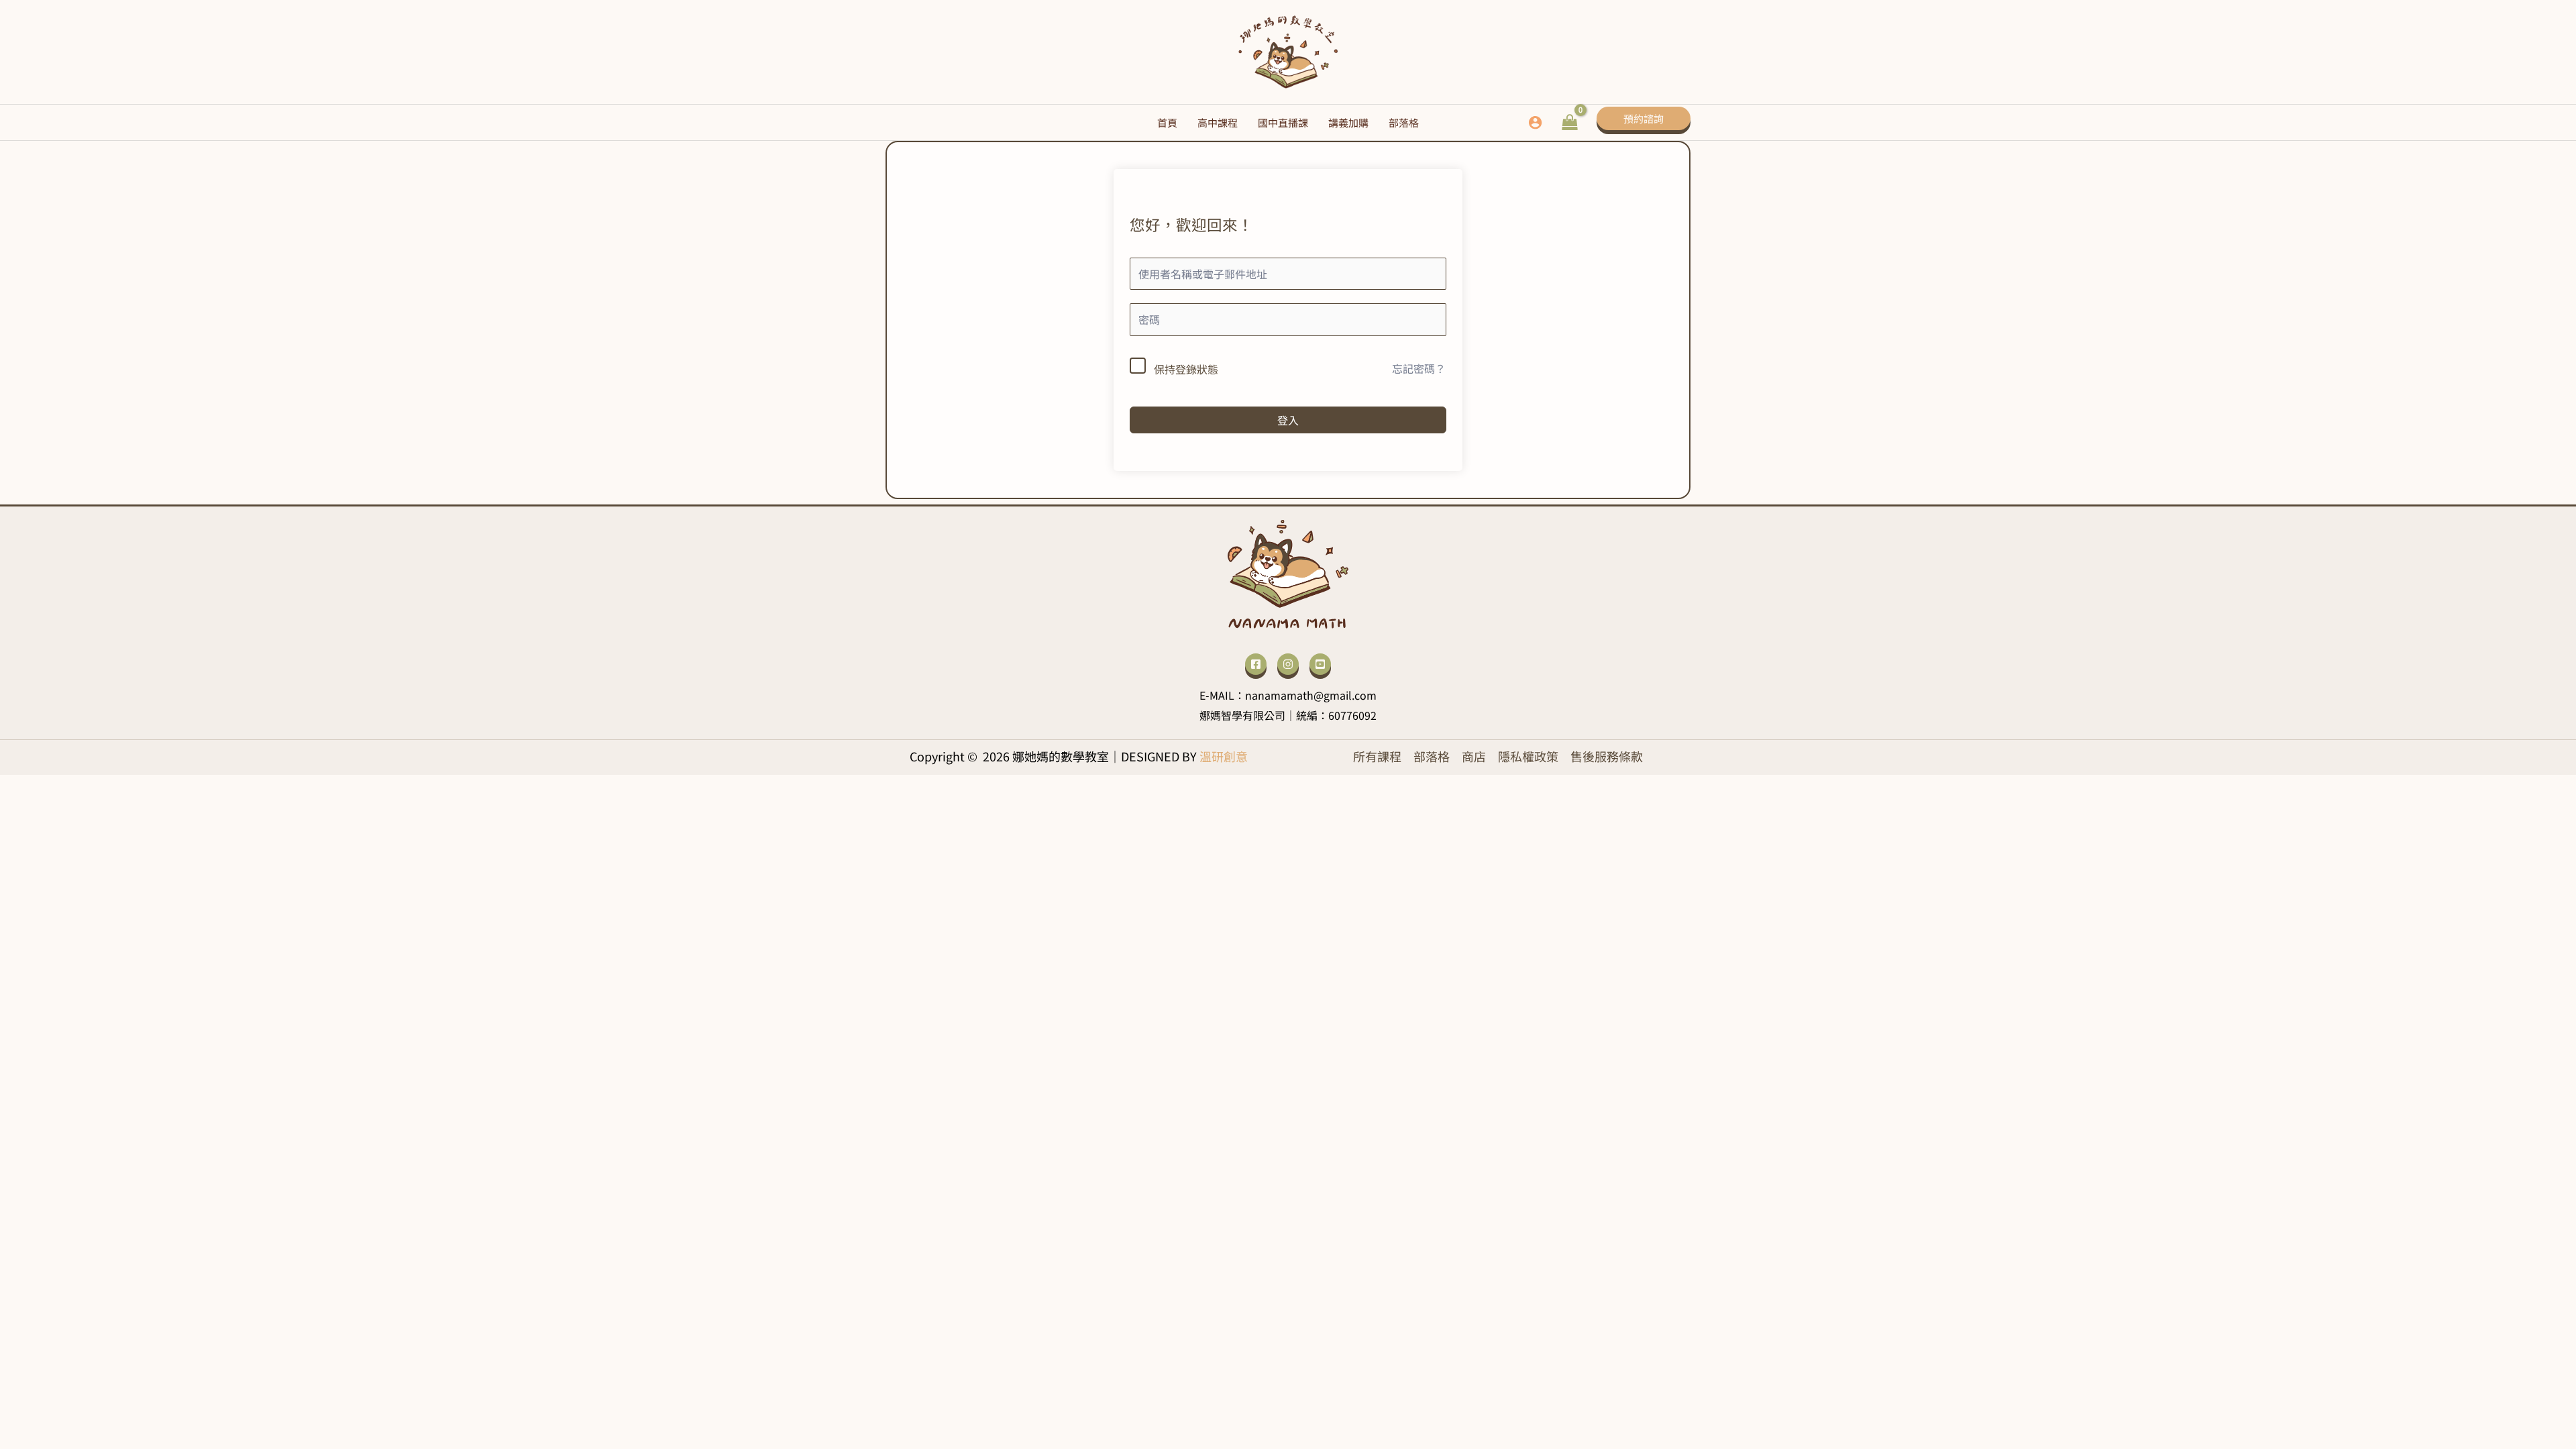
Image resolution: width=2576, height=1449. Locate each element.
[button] (1644, 122)
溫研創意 (1224, 756)
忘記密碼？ (1419, 368)
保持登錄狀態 (1186, 369)
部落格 (1432, 756)
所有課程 (1377, 756)
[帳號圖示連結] (1535, 122)
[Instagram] (1288, 664)
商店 (1474, 756)
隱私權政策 (1528, 756)
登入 (1288, 420)
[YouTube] (1320, 664)
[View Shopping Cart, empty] (1569, 122)
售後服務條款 (1607, 756)
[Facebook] (1256, 664)
